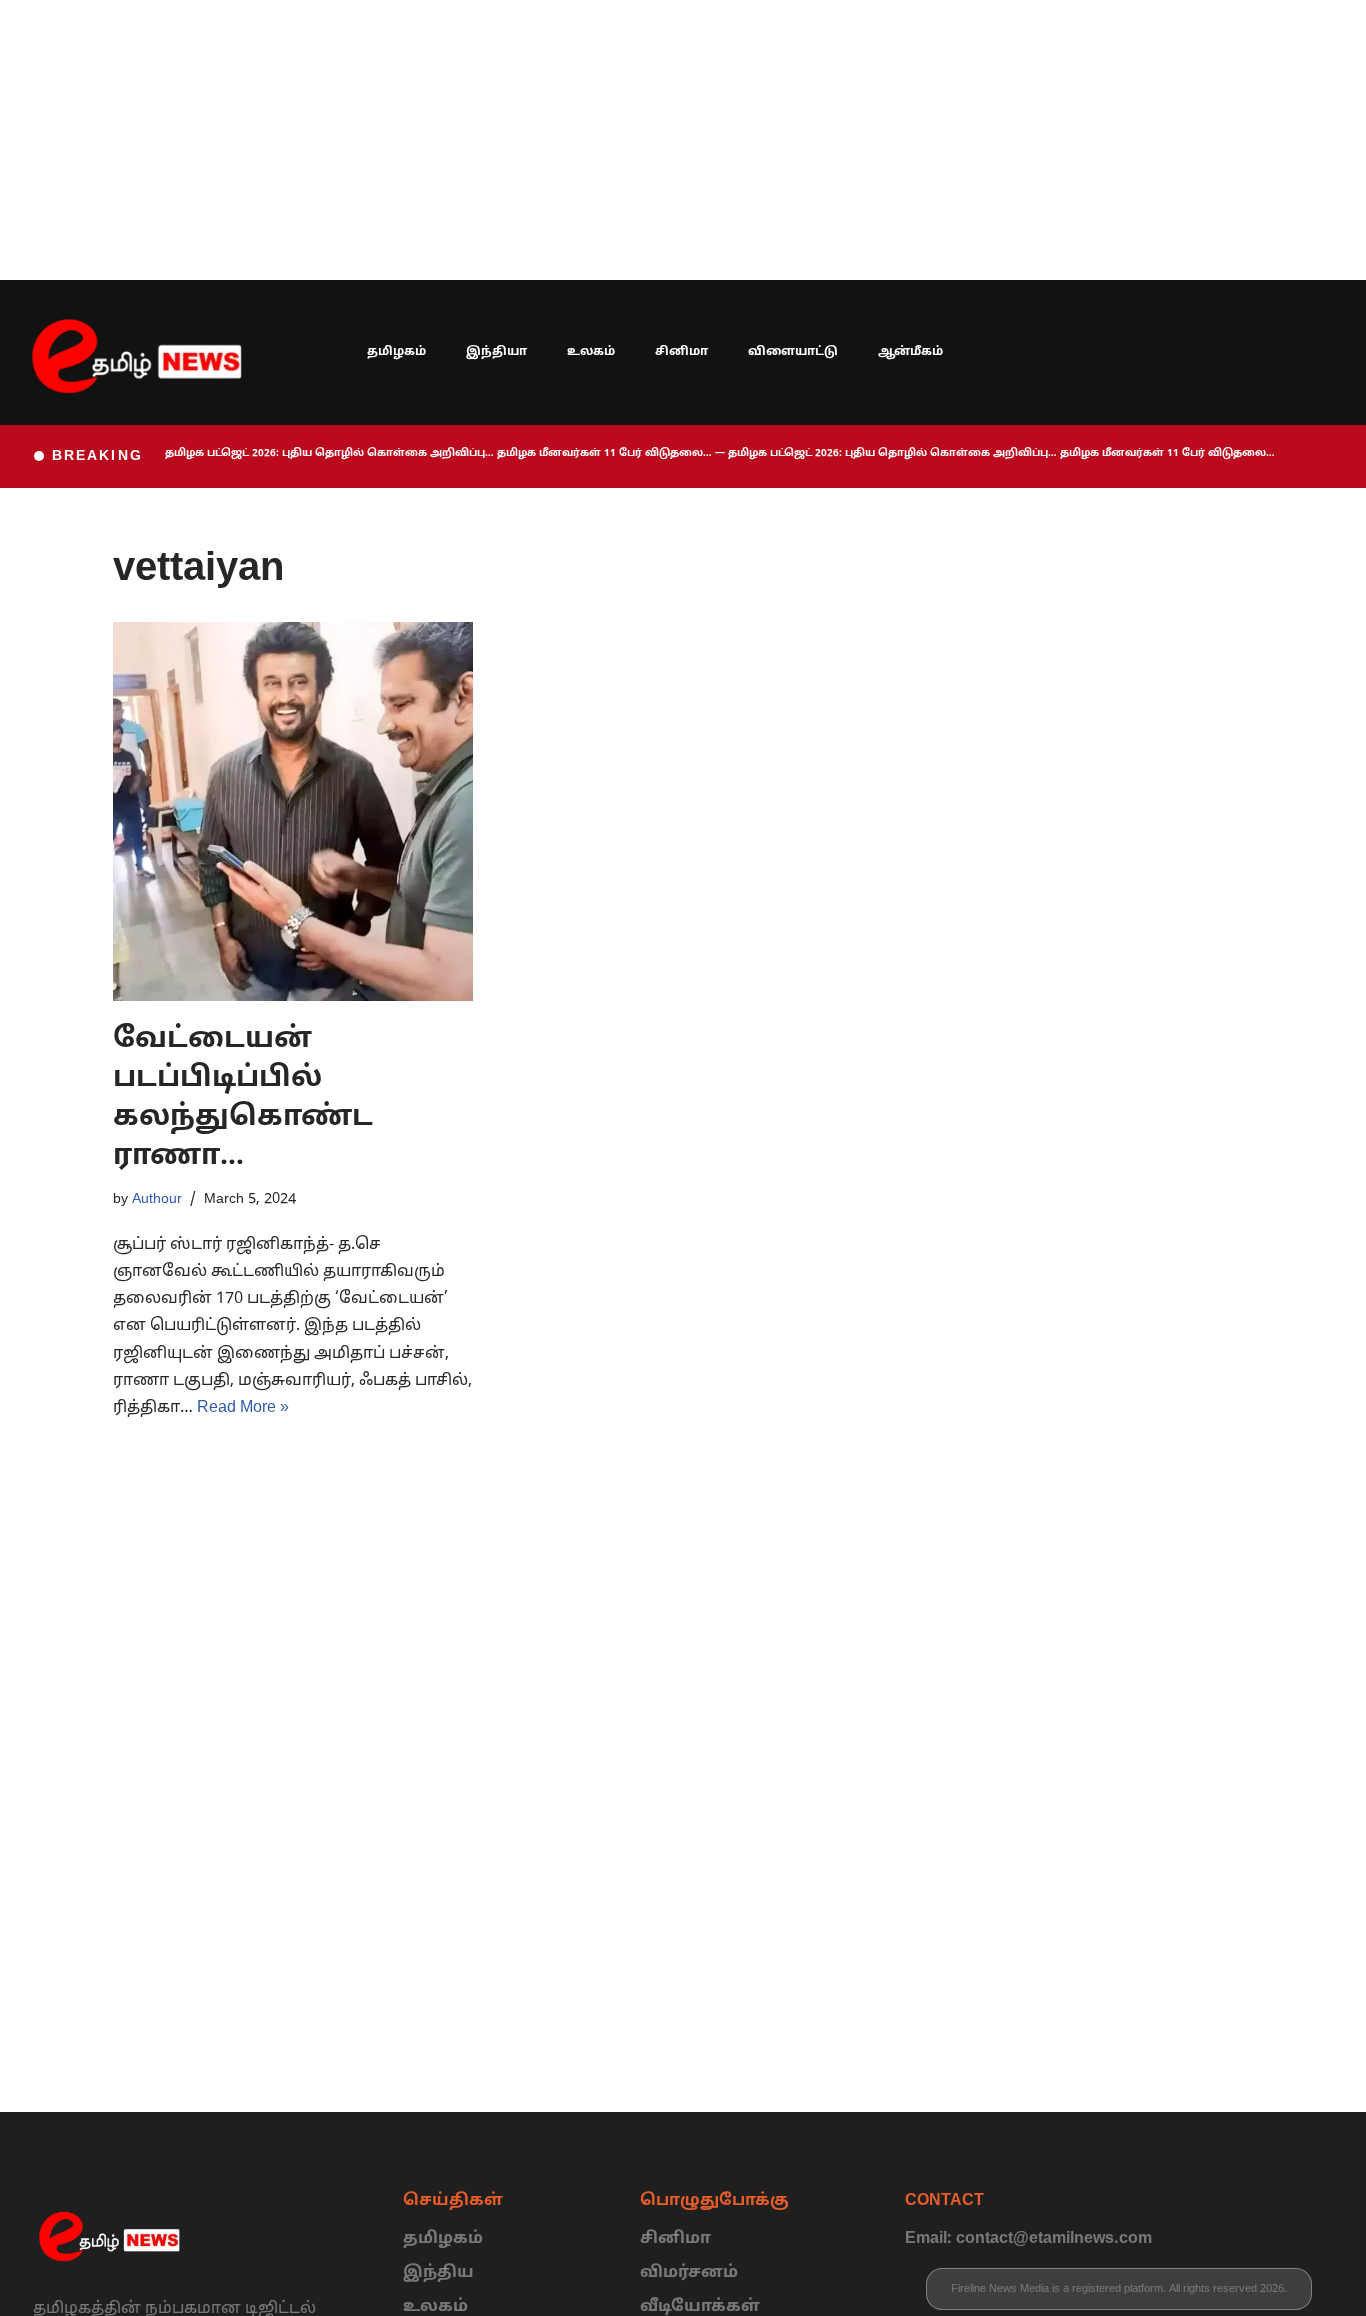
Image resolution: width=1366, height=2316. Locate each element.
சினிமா (681, 352)
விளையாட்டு (793, 352)
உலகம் (591, 352)
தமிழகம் (396, 352)
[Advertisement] (600, 140)
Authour (157, 1199)
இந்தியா (496, 352)
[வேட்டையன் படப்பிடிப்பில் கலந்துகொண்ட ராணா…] (293, 811)
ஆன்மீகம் (910, 352)
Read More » (243, 1408)
